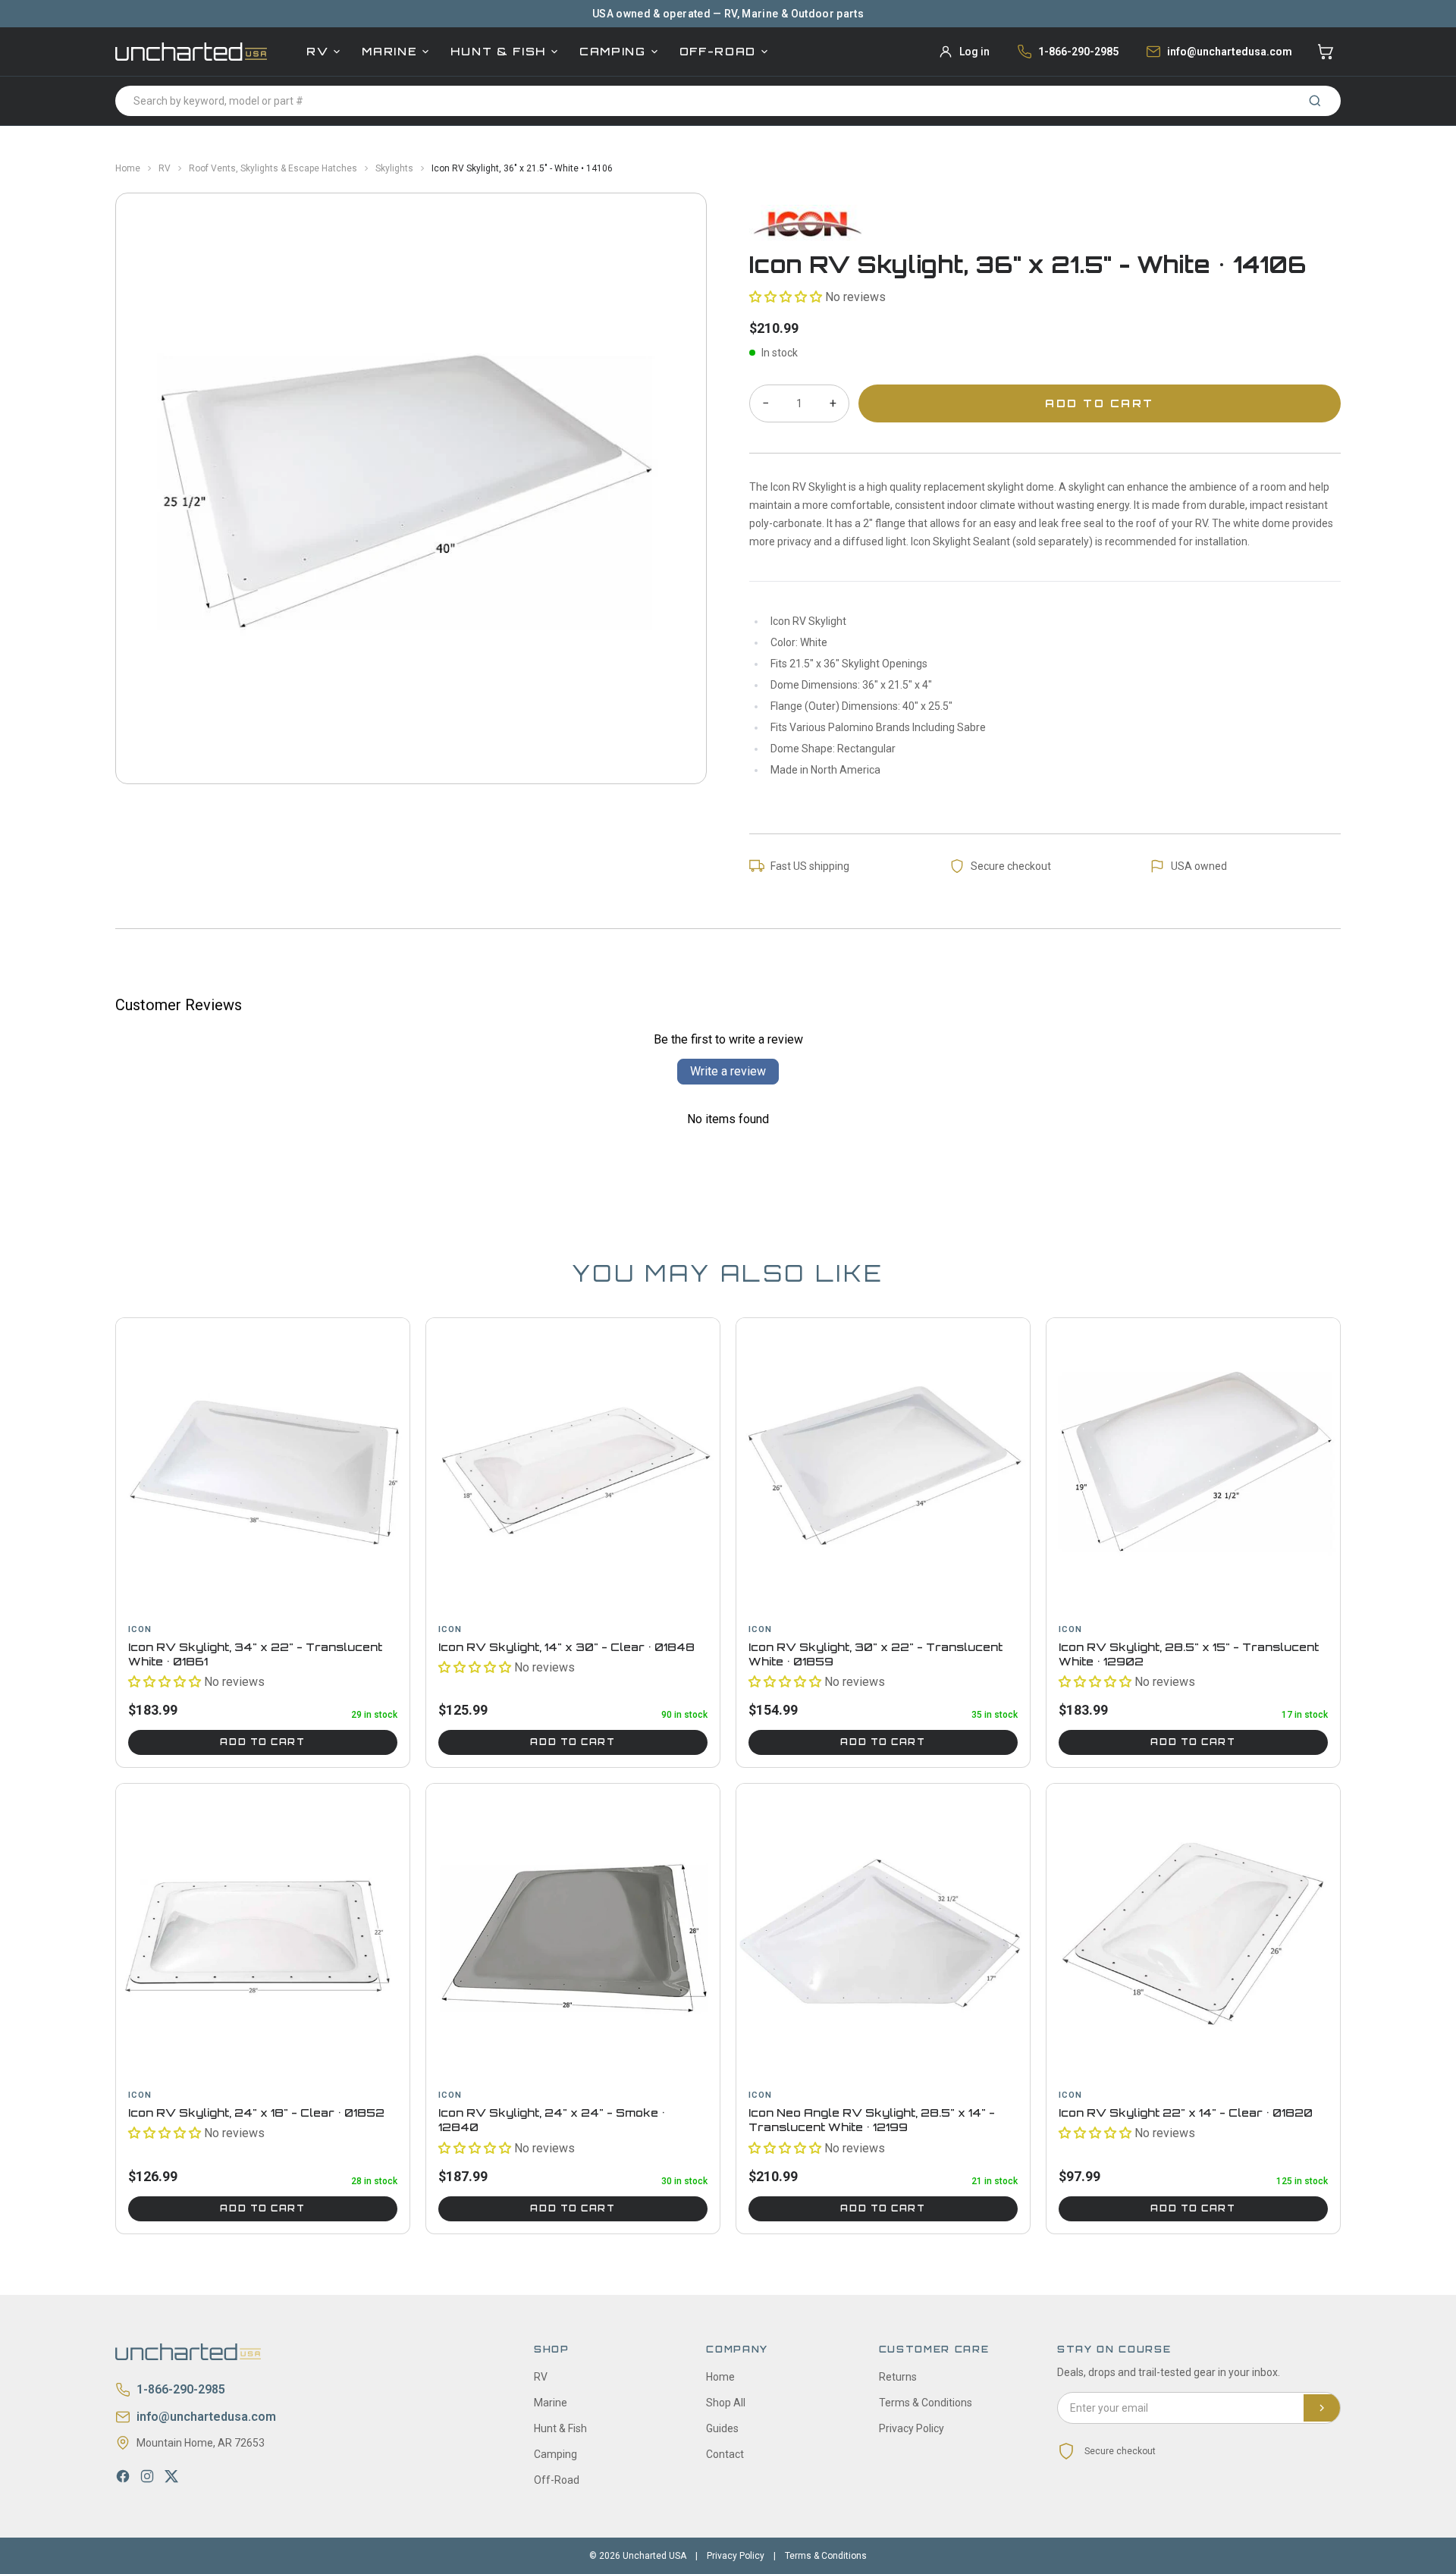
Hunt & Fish (498, 51)
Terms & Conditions (926, 2403)
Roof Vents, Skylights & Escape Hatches (273, 168)
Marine (389, 51)
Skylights (394, 168)
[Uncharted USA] (191, 51)
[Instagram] (147, 2476)
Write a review (728, 1071)
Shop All (726, 2403)
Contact (725, 2454)
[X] (171, 2476)
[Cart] (1326, 52)
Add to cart (262, 1742)
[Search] (1315, 101)
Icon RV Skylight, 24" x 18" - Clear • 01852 (256, 2113)
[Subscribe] (1322, 2408)
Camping (613, 51)
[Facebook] (123, 2476)
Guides (722, 2428)
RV (317, 51)
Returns (898, 2377)
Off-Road (718, 51)
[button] (786, 297)
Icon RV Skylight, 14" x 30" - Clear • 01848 (566, 1647)
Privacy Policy (912, 2428)
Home (128, 168)
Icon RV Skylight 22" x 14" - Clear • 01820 (1186, 2113)
